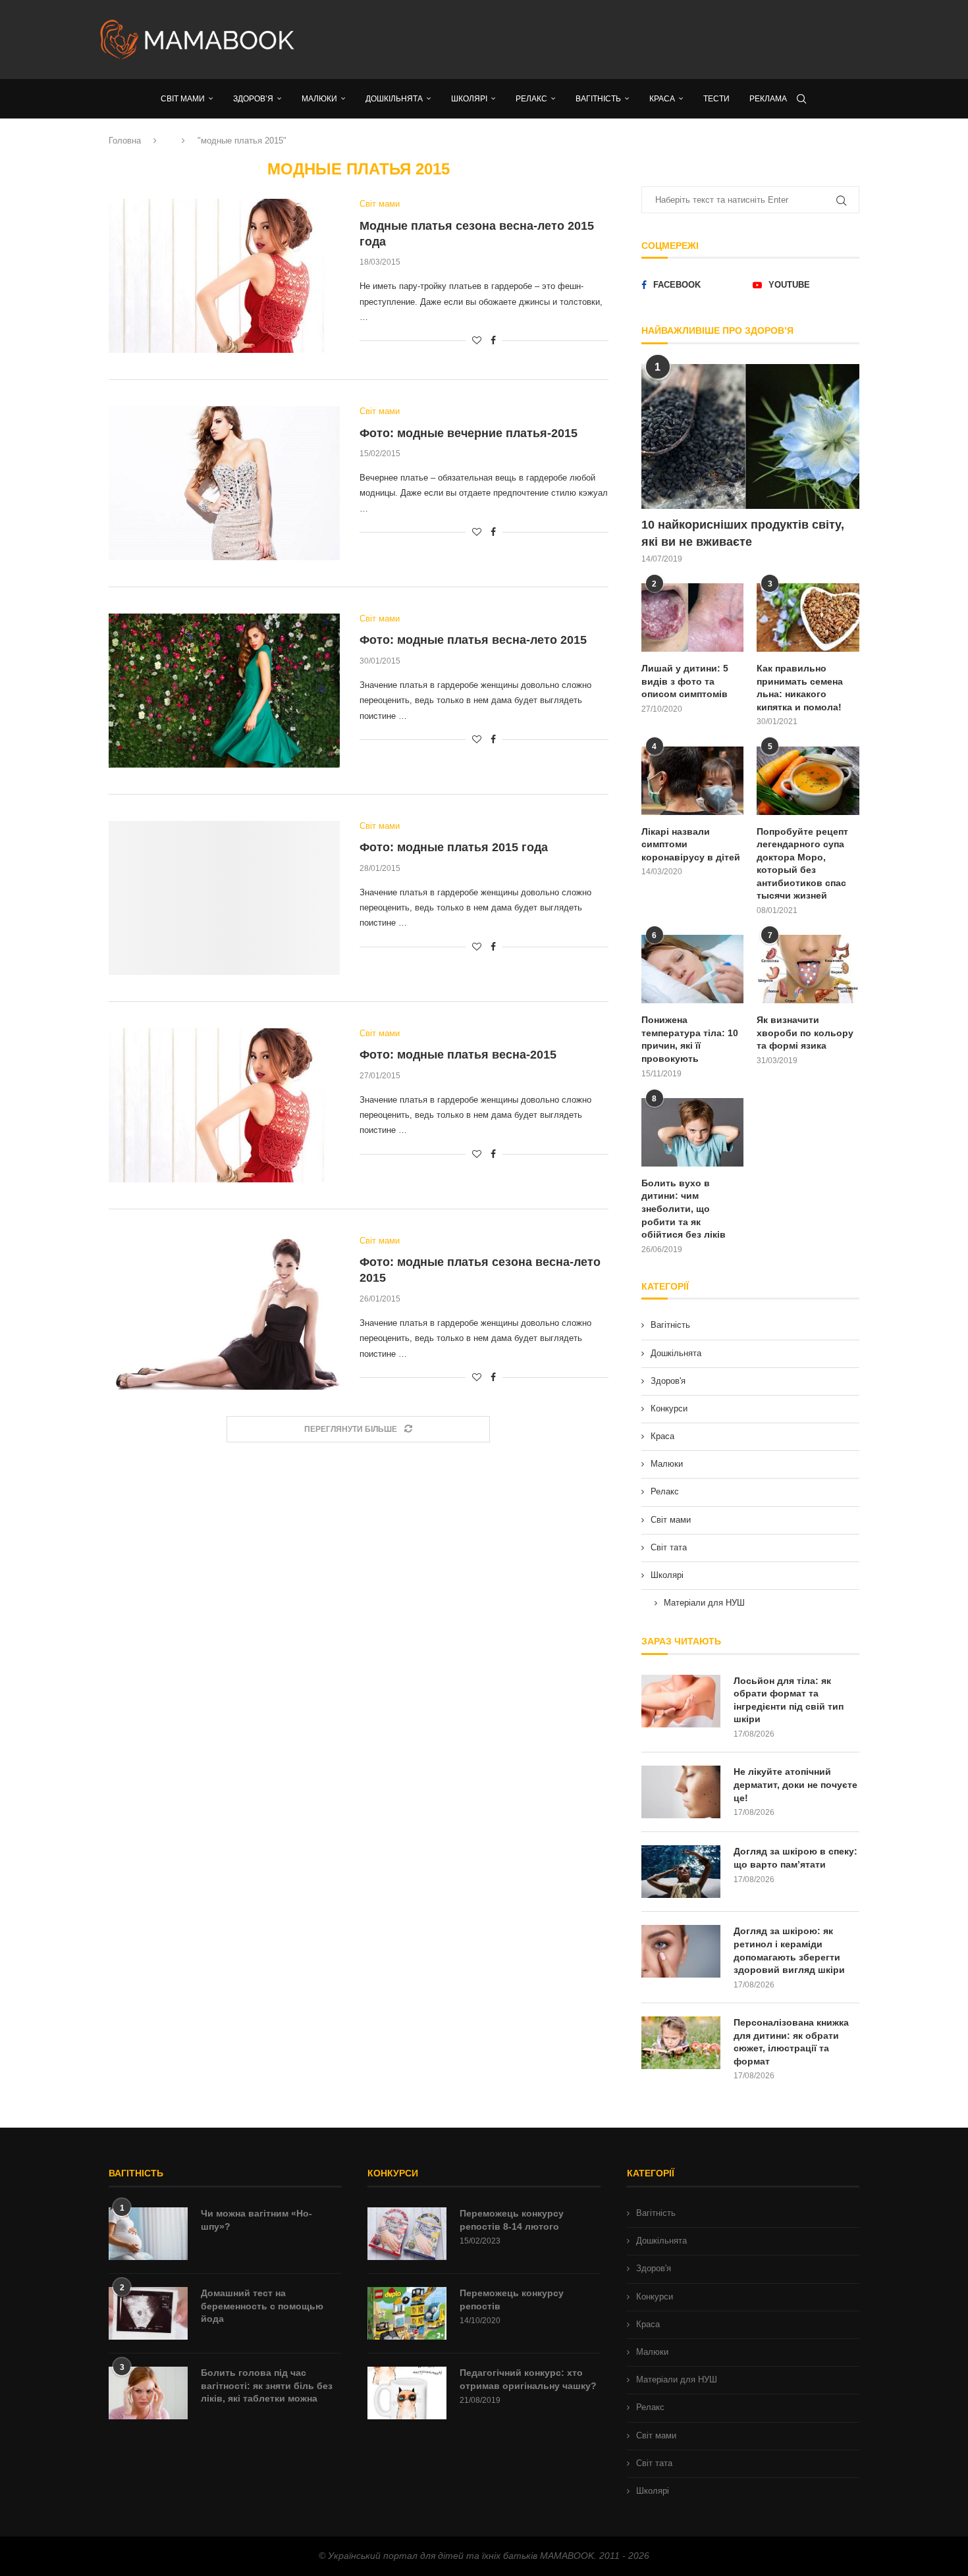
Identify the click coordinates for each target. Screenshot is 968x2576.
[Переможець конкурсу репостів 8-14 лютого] (407, 2234)
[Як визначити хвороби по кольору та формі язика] (808, 969)
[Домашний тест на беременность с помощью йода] (148, 2313)
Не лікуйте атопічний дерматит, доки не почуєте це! (795, 1784)
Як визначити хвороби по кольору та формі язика (805, 1033)
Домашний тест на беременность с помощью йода (262, 2306)
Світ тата (669, 1547)
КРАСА (662, 99)
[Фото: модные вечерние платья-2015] (224, 483)
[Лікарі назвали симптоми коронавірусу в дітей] (693, 781)
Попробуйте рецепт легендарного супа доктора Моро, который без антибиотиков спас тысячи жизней (802, 864)
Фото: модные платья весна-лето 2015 (473, 640)
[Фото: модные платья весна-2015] (224, 1105)
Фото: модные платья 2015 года (454, 847)
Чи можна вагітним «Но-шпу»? (256, 2220)
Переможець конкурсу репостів (512, 2300)
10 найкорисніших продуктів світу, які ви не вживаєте (743, 533)
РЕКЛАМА (768, 99)
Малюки (667, 1464)
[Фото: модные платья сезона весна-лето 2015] (224, 1313)
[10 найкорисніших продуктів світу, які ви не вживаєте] (750, 437)
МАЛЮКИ (319, 99)
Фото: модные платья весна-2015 (458, 1055)
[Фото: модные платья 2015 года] (224, 898)
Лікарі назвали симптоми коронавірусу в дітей (691, 844)
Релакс (665, 1491)
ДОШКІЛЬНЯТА (394, 99)
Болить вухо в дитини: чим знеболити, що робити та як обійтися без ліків (684, 1209)
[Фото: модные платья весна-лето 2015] (224, 691)
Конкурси (669, 1408)
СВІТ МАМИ (183, 99)
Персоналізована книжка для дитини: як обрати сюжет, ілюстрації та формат (791, 2042)
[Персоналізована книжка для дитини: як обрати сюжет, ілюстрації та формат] (681, 2043)
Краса (662, 1436)
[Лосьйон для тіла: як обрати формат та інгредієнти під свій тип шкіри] (681, 1701)
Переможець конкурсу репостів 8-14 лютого (512, 2220)
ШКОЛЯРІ (469, 99)
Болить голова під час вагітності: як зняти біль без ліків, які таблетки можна (267, 2385)
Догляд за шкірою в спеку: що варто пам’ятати (795, 1858)
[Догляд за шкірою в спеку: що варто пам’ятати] (681, 1872)
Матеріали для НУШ (704, 1603)
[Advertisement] (616, 39)
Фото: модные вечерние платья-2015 (469, 433)
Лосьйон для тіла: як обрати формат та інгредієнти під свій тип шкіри (789, 1700)
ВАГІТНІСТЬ (598, 99)
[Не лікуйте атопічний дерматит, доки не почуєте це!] (681, 1792)
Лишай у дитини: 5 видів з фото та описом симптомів (685, 681)
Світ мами (671, 1520)
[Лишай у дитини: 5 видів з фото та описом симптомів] (693, 618)
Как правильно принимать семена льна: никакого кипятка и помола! (800, 688)
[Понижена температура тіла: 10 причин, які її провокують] (693, 969)
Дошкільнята (676, 1353)
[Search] (801, 99)
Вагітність (670, 1325)
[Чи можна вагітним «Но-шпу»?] (148, 2234)
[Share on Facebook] (493, 340)
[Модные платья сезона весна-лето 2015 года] (224, 276)
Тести (716, 99)
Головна (125, 141)
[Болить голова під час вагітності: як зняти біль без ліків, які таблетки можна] (148, 2393)
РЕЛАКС (531, 99)
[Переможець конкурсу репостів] (407, 2313)
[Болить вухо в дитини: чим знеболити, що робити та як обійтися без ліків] (693, 1132)
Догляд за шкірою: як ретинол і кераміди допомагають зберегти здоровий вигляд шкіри (789, 1950)
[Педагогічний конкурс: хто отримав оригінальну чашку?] (407, 2393)
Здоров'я (668, 1381)
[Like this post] (477, 340)
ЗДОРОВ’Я (253, 99)
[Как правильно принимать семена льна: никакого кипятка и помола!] (808, 618)
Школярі (667, 1575)
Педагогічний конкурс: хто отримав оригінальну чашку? (528, 2379)
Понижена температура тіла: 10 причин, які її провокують (690, 1039)
